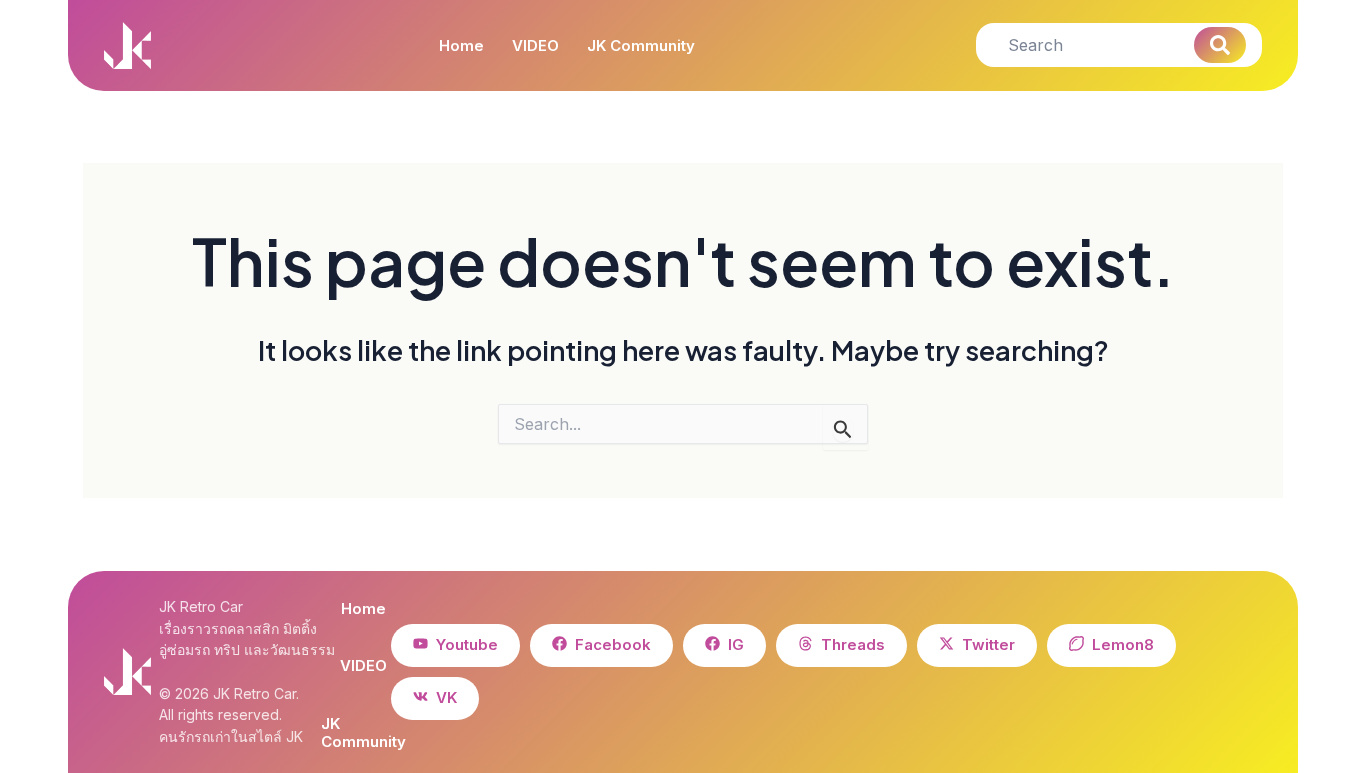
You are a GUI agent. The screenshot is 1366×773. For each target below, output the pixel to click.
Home (461, 46)
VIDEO (535, 46)
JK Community (641, 46)
